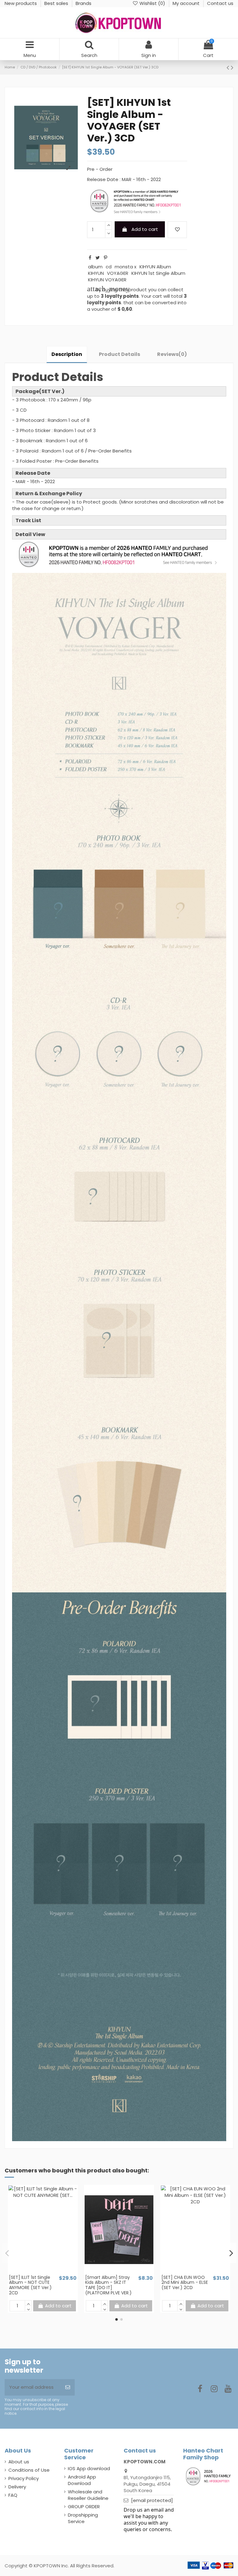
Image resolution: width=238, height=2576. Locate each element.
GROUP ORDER (84, 2507)
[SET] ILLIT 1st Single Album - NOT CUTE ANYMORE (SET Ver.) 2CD (30, 2285)
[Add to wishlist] (177, 230)
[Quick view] (47, 2272)
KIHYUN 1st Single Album (158, 273)
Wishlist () (152, 3)
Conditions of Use (29, 2470)
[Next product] (232, 67)
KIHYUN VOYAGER (107, 280)
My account (187, 3)
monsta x (126, 267)
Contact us (220, 3)
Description (67, 354)
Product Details (119, 354)
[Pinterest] (106, 258)
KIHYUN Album (155, 267)
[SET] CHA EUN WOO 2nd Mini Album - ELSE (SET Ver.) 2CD (185, 2283)
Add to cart (145, 229)
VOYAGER (118, 273)
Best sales (57, 3)
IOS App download (89, 2468)
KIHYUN (96, 273)
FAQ (13, 2495)
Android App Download (82, 2480)
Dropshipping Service (83, 2518)
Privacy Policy (24, 2478)
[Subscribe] (68, 2387)
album (95, 267)
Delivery (17, 2487)
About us (19, 2462)
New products (21, 3)
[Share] (90, 258)
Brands (84, 3)
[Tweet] (98, 258)
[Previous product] (229, 67)
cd (109, 267)
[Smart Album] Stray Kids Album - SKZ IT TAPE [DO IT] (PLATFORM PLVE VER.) (108, 2285)
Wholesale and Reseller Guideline (88, 2495)
